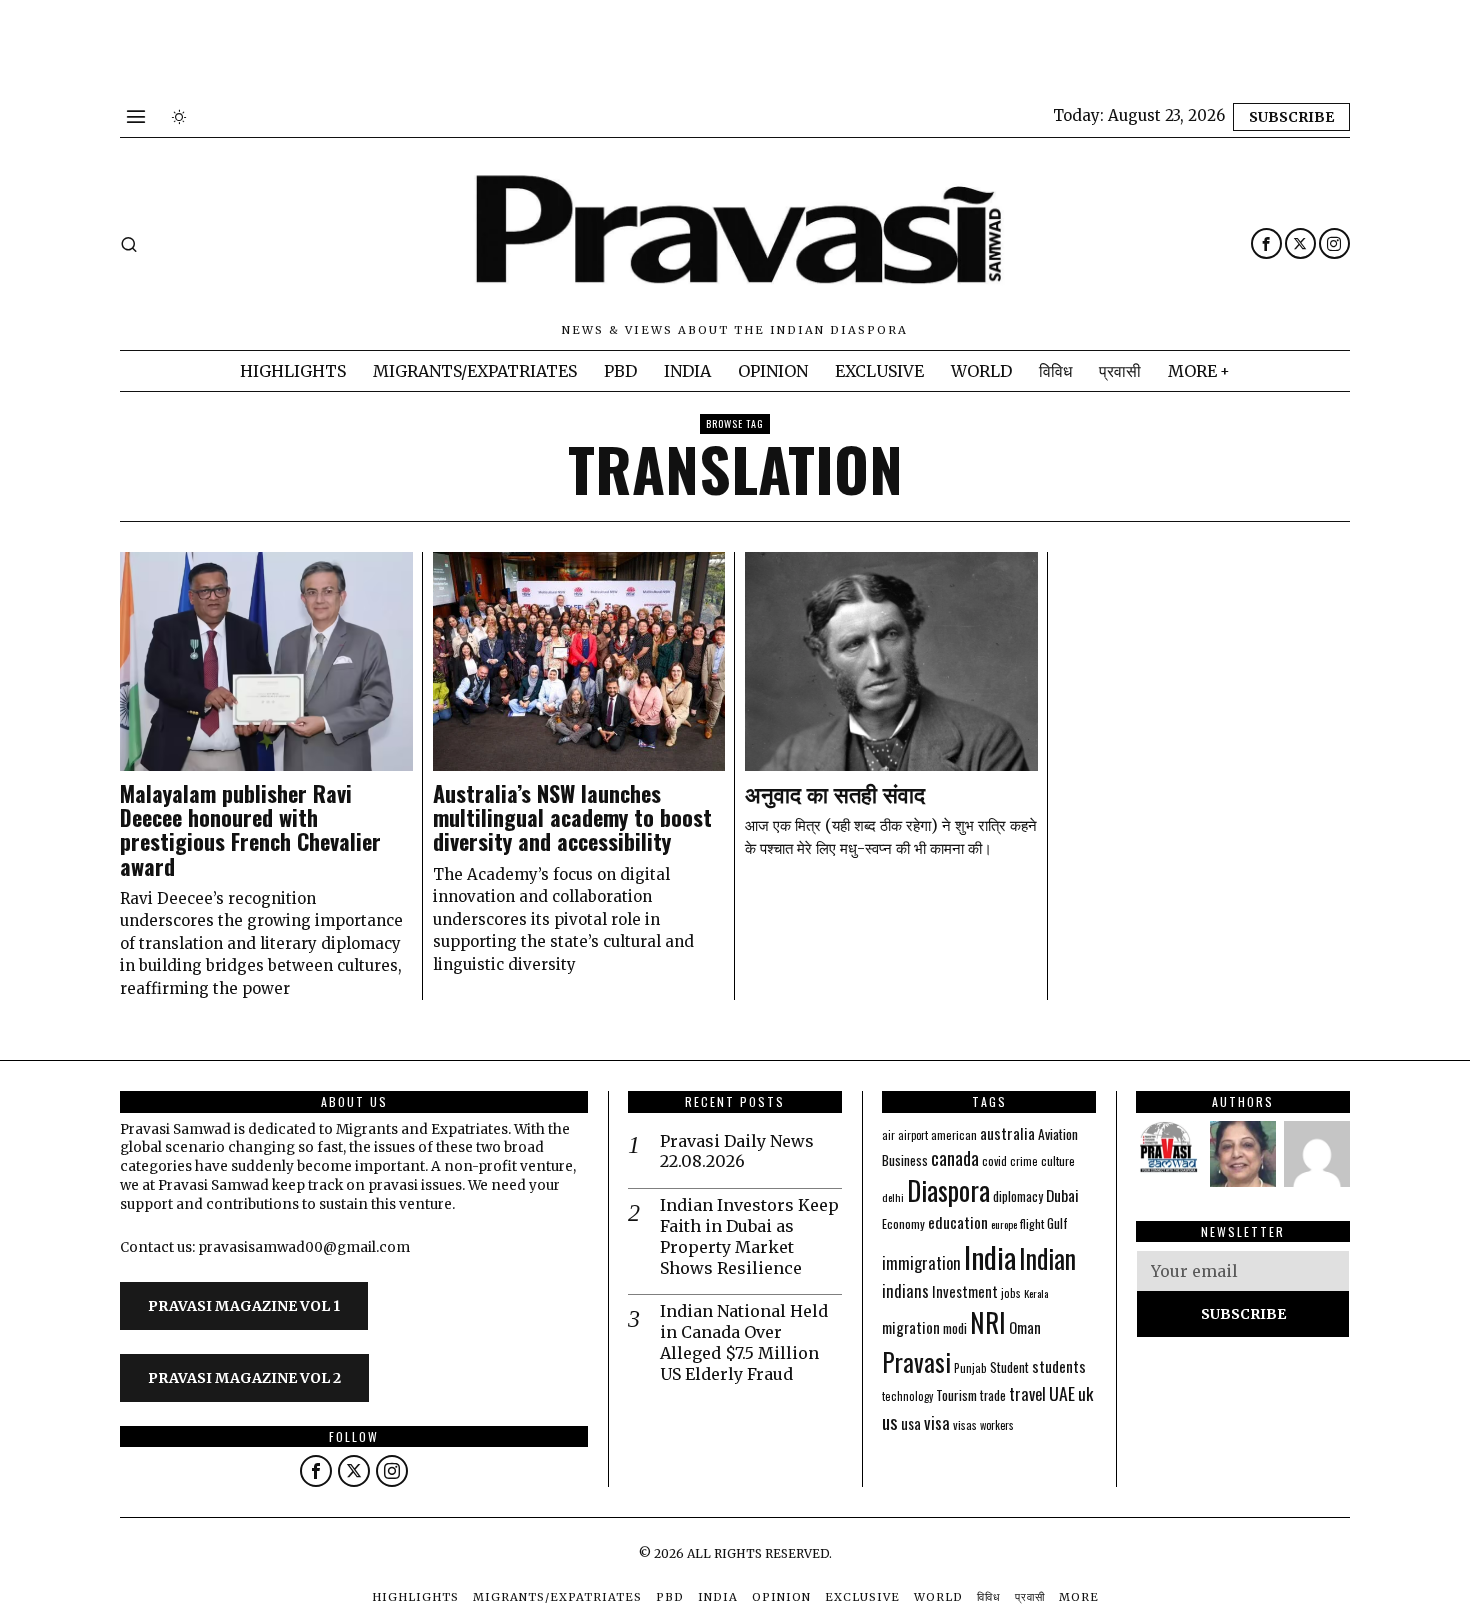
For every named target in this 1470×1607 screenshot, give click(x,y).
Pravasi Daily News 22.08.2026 (737, 1151)
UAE (1062, 1393)
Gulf (1057, 1223)
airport (913, 1135)
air (888, 1135)
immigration (921, 1262)
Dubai (1062, 1195)
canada (955, 1157)
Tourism (956, 1395)
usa (911, 1423)
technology (907, 1396)
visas (965, 1424)
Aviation (1058, 1134)
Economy (903, 1223)
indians (905, 1291)
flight (1032, 1223)
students (1059, 1366)
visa (937, 1422)
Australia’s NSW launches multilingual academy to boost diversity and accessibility (572, 817)
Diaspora (948, 1190)
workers (997, 1425)
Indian (1047, 1258)
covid (994, 1160)
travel (1027, 1393)
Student (1009, 1367)
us (890, 1421)
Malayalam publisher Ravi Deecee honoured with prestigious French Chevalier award (250, 829)
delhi (893, 1197)
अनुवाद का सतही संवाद (835, 793)
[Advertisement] (364, 45)
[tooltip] (1266, 243)
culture (1058, 1160)
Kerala (1036, 1293)
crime (1024, 1161)
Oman (1025, 1327)
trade (993, 1395)
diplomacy (1018, 1196)
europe (1004, 1224)
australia (1007, 1132)
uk (1085, 1393)
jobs (1011, 1293)
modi (955, 1328)
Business (905, 1160)
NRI (988, 1322)
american (954, 1134)
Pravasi (916, 1361)
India (990, 1256)
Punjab (970, 1367)
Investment (965, 1291)
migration (911, 1327)
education (958, 1222)
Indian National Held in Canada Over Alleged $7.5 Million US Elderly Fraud (744, 1342)
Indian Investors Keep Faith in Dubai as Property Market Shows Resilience (749, 1236)
